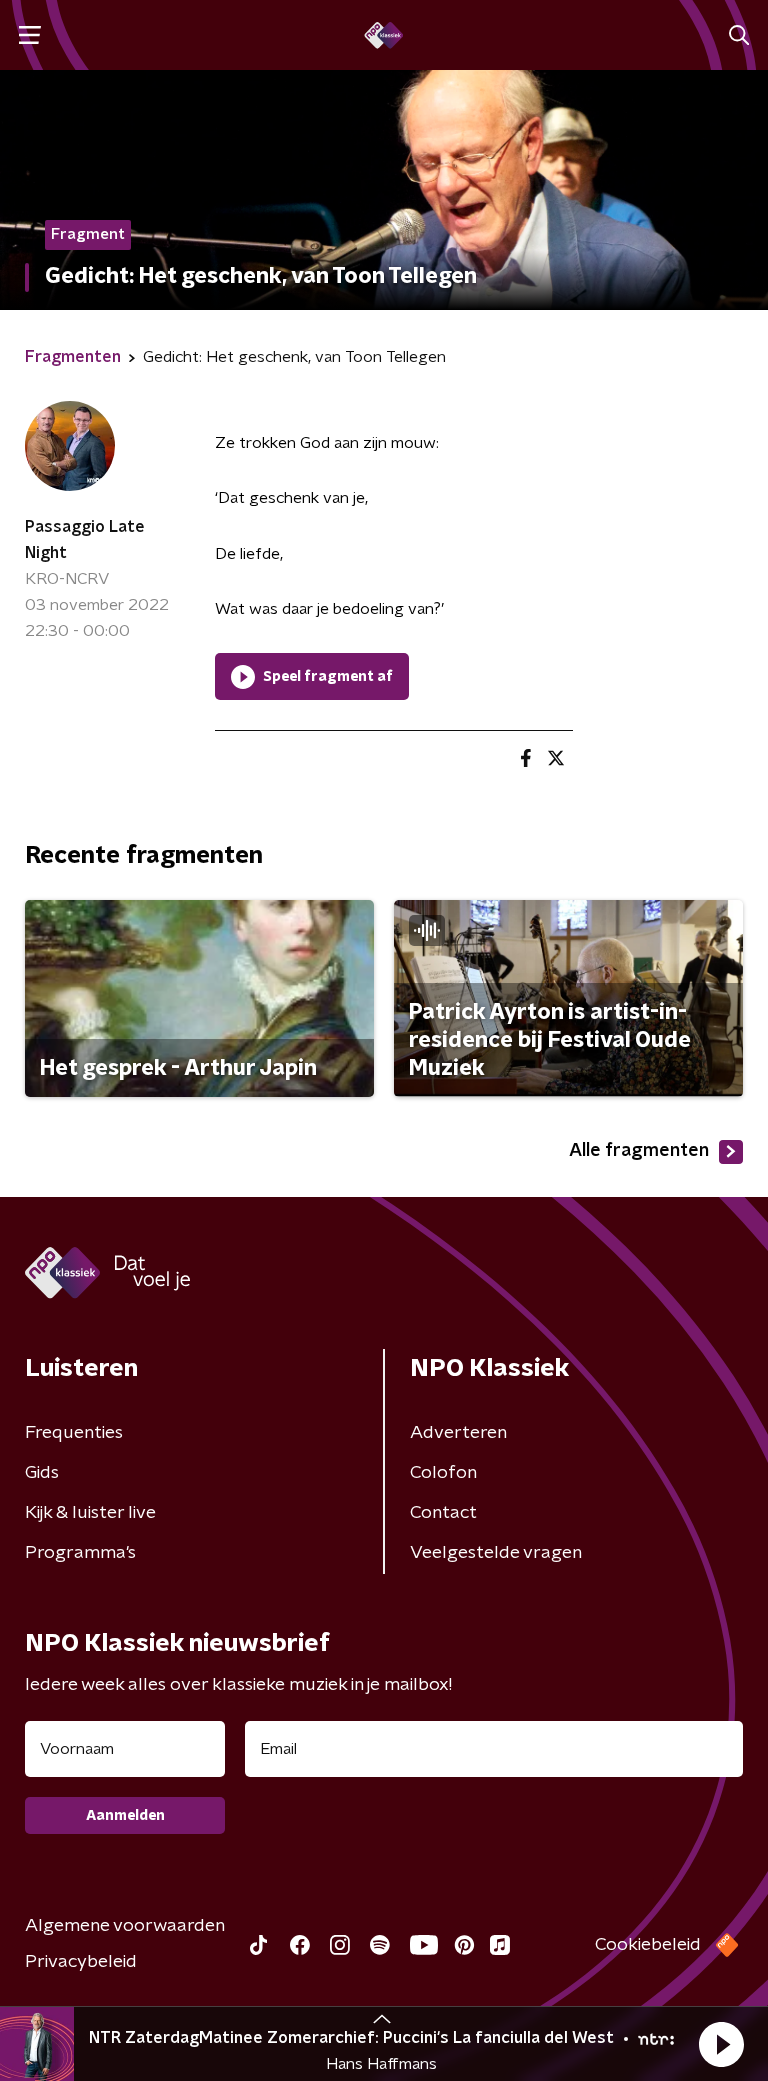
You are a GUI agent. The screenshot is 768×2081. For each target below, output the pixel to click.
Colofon (443, 1473)
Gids (42, 1473)
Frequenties (74, 1433)
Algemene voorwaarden (125, 1926)
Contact (443, 1513)
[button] (721, 2044)
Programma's (80, 1553)
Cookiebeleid (648, 1945)
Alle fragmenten (639, 1151)
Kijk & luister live (90, 1513)
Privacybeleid (81, 1962)
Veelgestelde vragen (496, 1553)
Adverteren (458, 1433)
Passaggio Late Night (85, 540)
